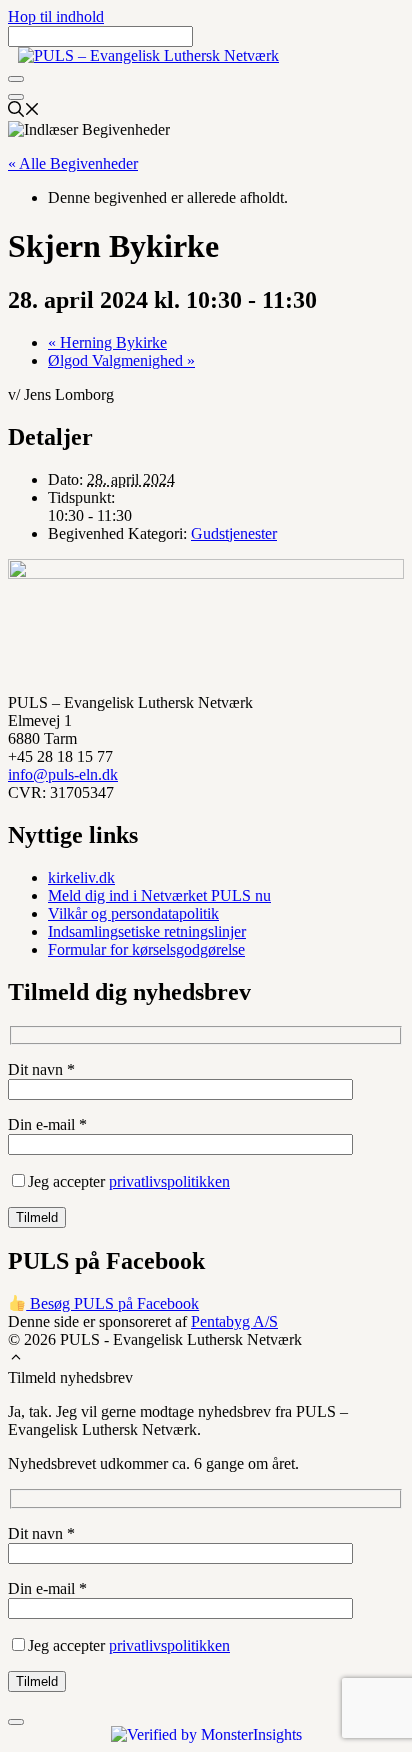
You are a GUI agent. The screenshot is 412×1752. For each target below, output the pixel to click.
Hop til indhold (56, 16)
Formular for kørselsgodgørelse (146, 949)
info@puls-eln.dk (63, 774)
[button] (16, 1359)
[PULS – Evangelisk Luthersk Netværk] (148, 55)
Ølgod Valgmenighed (121, 360)
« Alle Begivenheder (73, 163)
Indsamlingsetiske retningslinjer (147, 931)
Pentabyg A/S (234, 1321)
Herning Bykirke (107, 342)
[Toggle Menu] (16, 79)
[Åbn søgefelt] (24, 111)
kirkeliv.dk (81, 877)
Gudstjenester (234, 533)
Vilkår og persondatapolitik (133, 913)
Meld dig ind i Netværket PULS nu (159, 895)
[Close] (16, 97)
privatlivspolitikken (169, 1181)
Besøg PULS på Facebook (112, 1303)
